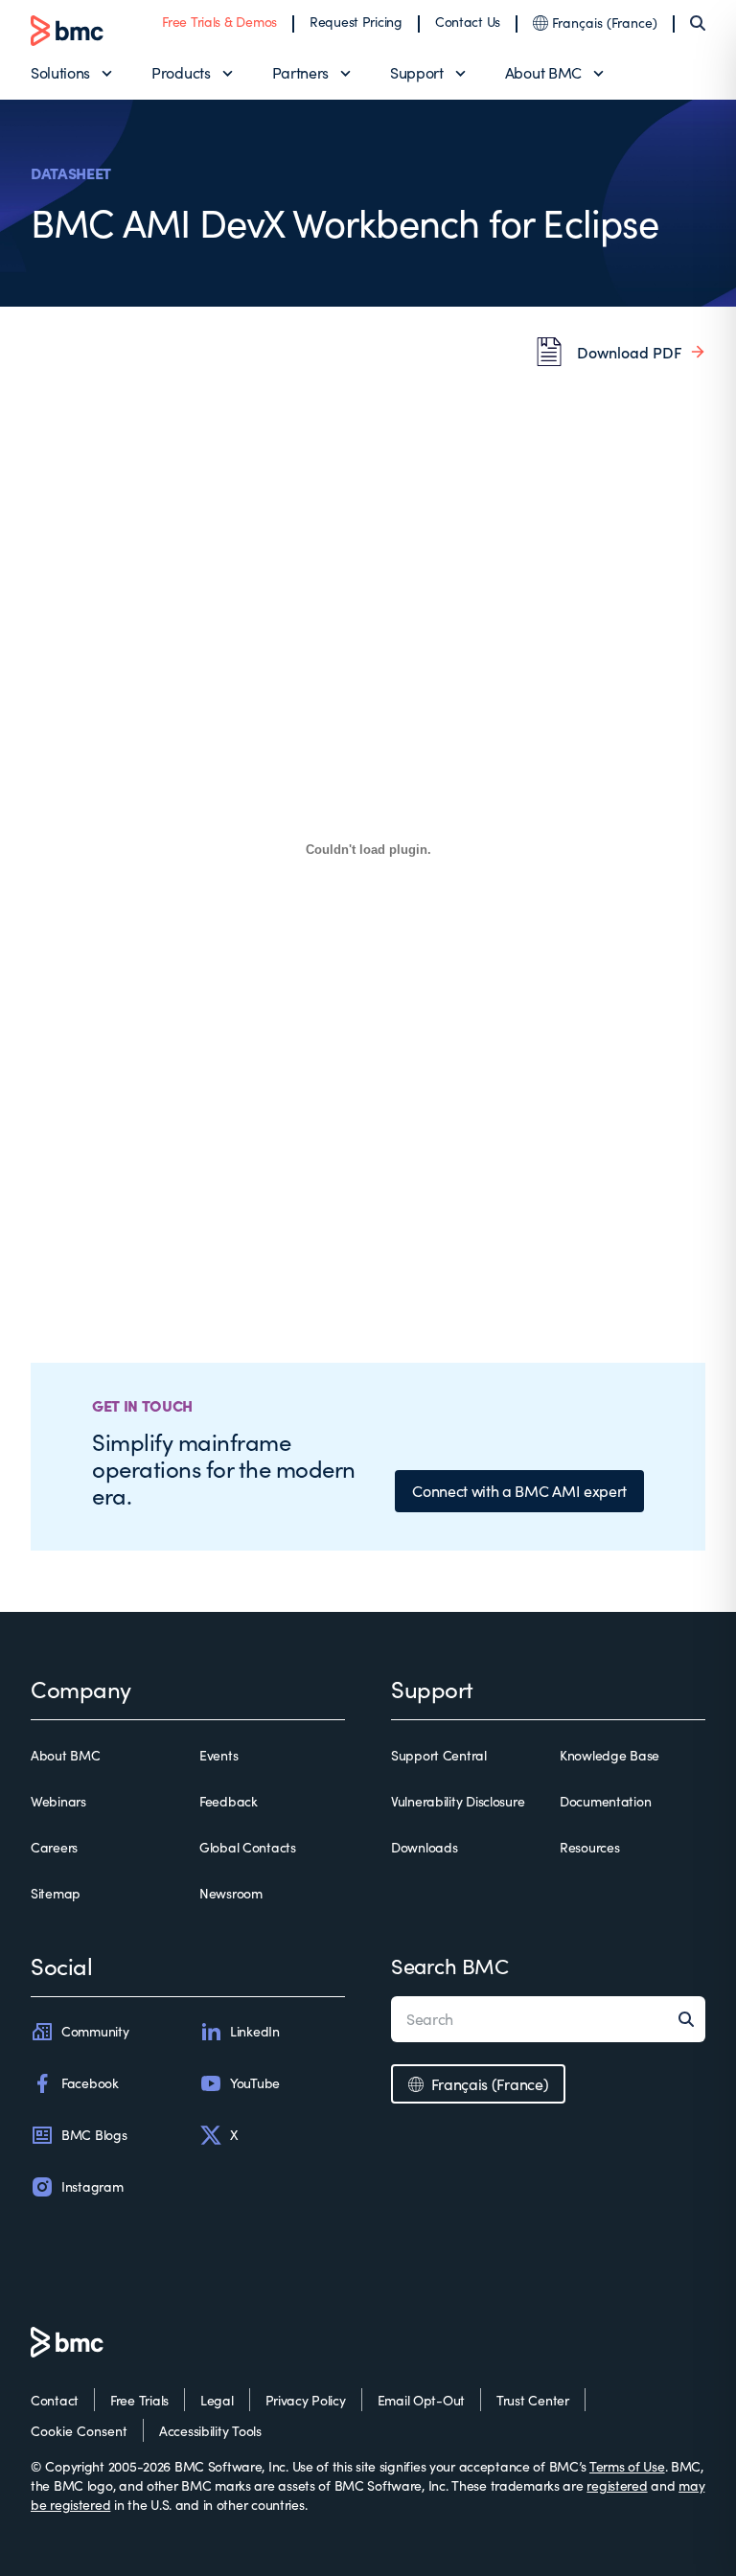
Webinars (58, 1801)
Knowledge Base (609, 1755)
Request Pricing (356, 22)
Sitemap (56, 1893)
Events (218, 1755)
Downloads (424, 1847)
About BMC (543, 72)
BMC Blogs (94, 2135)
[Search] (698, 23)
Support (417, 72)
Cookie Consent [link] (79, 2431)
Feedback (229, 1801)
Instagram (92, 2186)
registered (617, 2485)
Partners (300, 72)
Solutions (60, 72)
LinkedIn (255, 2031)
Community (95, 2031)
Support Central (439, 1755)
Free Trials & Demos (219, 22)
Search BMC (450, 1966)
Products (181, 72)
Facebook (90, 2083)
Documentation (605, 1801)
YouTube (255, 2083)
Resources (589, 1847)
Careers (54, 1847)
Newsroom (231, 1893)
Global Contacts (248, 1847)
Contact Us (468, 22)
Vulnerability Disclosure (458, 1801)
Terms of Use (627, 2466)
